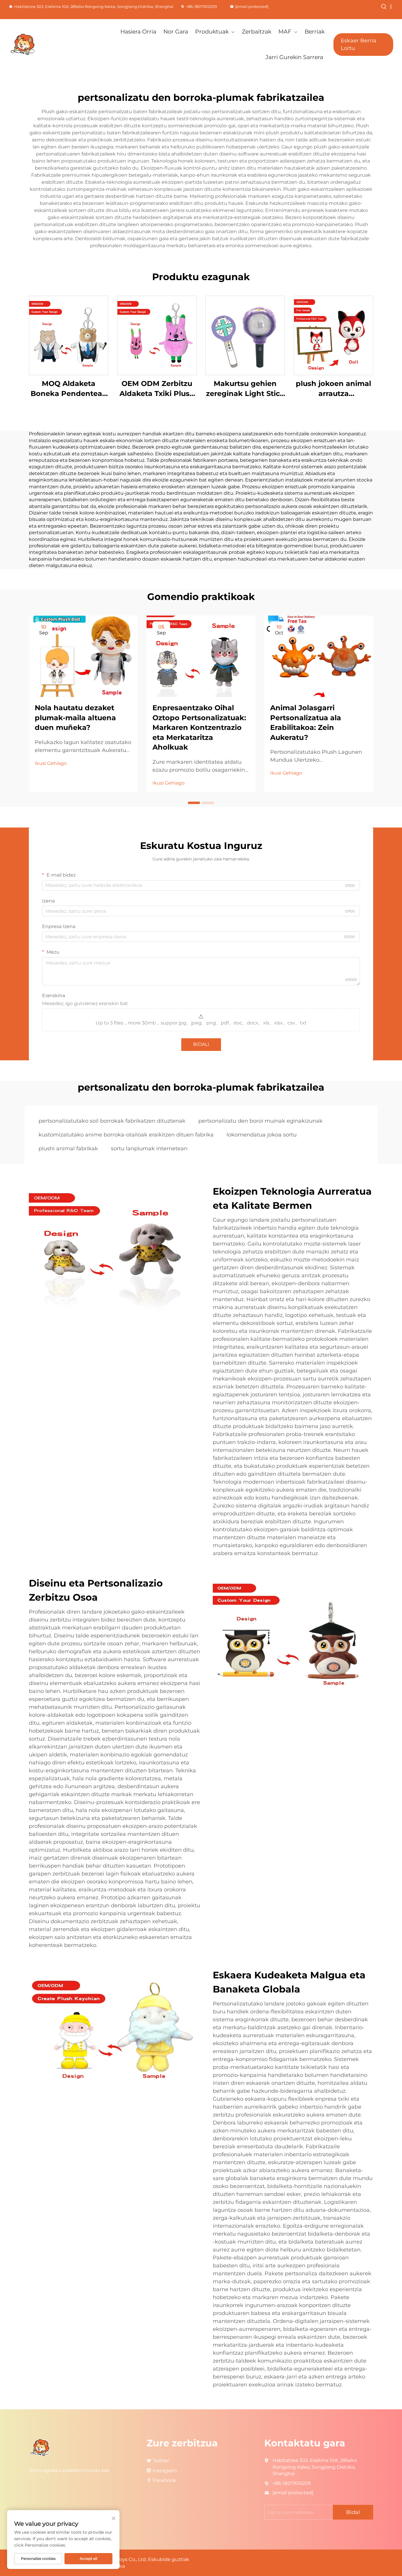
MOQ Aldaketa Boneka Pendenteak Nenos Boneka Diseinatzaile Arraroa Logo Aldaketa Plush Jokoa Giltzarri (69, 389)
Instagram (165, 2471)
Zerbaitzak (257, 32)
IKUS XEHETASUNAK (69, 335)
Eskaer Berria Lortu (359, 44)
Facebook (164, 2480)
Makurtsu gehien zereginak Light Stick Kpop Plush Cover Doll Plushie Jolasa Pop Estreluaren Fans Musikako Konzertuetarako (245, 389)
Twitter (161, 2461)
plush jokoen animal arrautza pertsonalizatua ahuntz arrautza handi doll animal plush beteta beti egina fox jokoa (333, 389)
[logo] (37, 45)
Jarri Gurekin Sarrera (294, 57)
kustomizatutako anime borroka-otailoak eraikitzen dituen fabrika (126, 1135)
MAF (285, 32)
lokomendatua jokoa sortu (262, 1135)
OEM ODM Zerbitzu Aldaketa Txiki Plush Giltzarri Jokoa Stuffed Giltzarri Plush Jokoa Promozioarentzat (157, 389)
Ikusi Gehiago (51, 763)
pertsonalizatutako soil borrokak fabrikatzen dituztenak (112, 1121)
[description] (40, 2447)
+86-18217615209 (201, 6)
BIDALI (201, 1044)
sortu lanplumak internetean (149, 1149)
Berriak (315, 32)
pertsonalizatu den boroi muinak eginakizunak (260, 1121)
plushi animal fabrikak (68, 1149)
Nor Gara (176, 32)
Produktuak (212, 32)
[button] (194, 803)
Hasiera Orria (138, 32)
